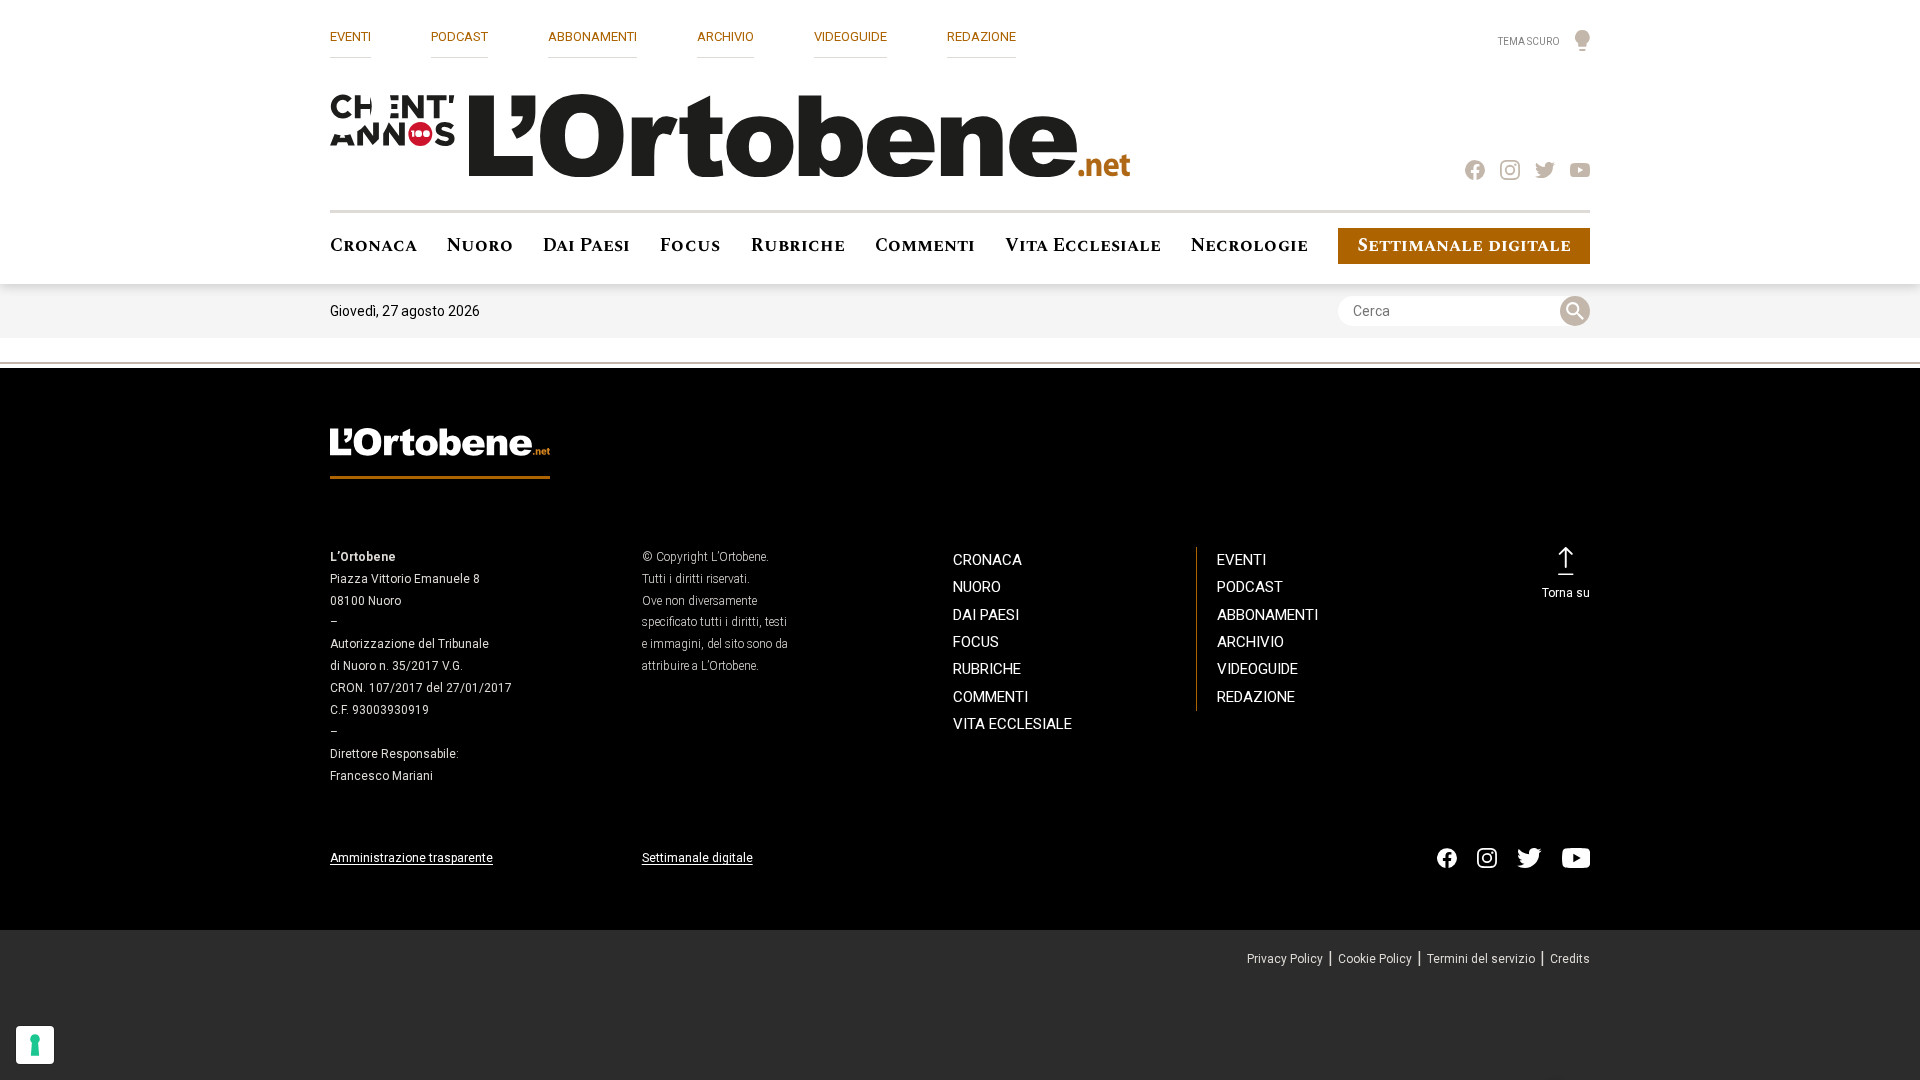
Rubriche (798, 246)
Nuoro (480, 246)
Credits (1570, 959)
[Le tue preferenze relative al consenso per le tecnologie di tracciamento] (35, 1045)
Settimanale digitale (1464, 245)
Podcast (459, 37)
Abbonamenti (592, 37)
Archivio (725, 37)
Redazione (981, 37)
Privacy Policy (1285, 959)
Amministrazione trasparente (411, 858)
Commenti (925, 246)
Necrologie (1249, 246)
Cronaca (373, 246)
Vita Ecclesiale (1083, 246)
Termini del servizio (1481, 959)
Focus (690, 246)
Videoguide (850, 37)
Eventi (350, 37)
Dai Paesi (586, 246)
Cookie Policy (1375, 959)
